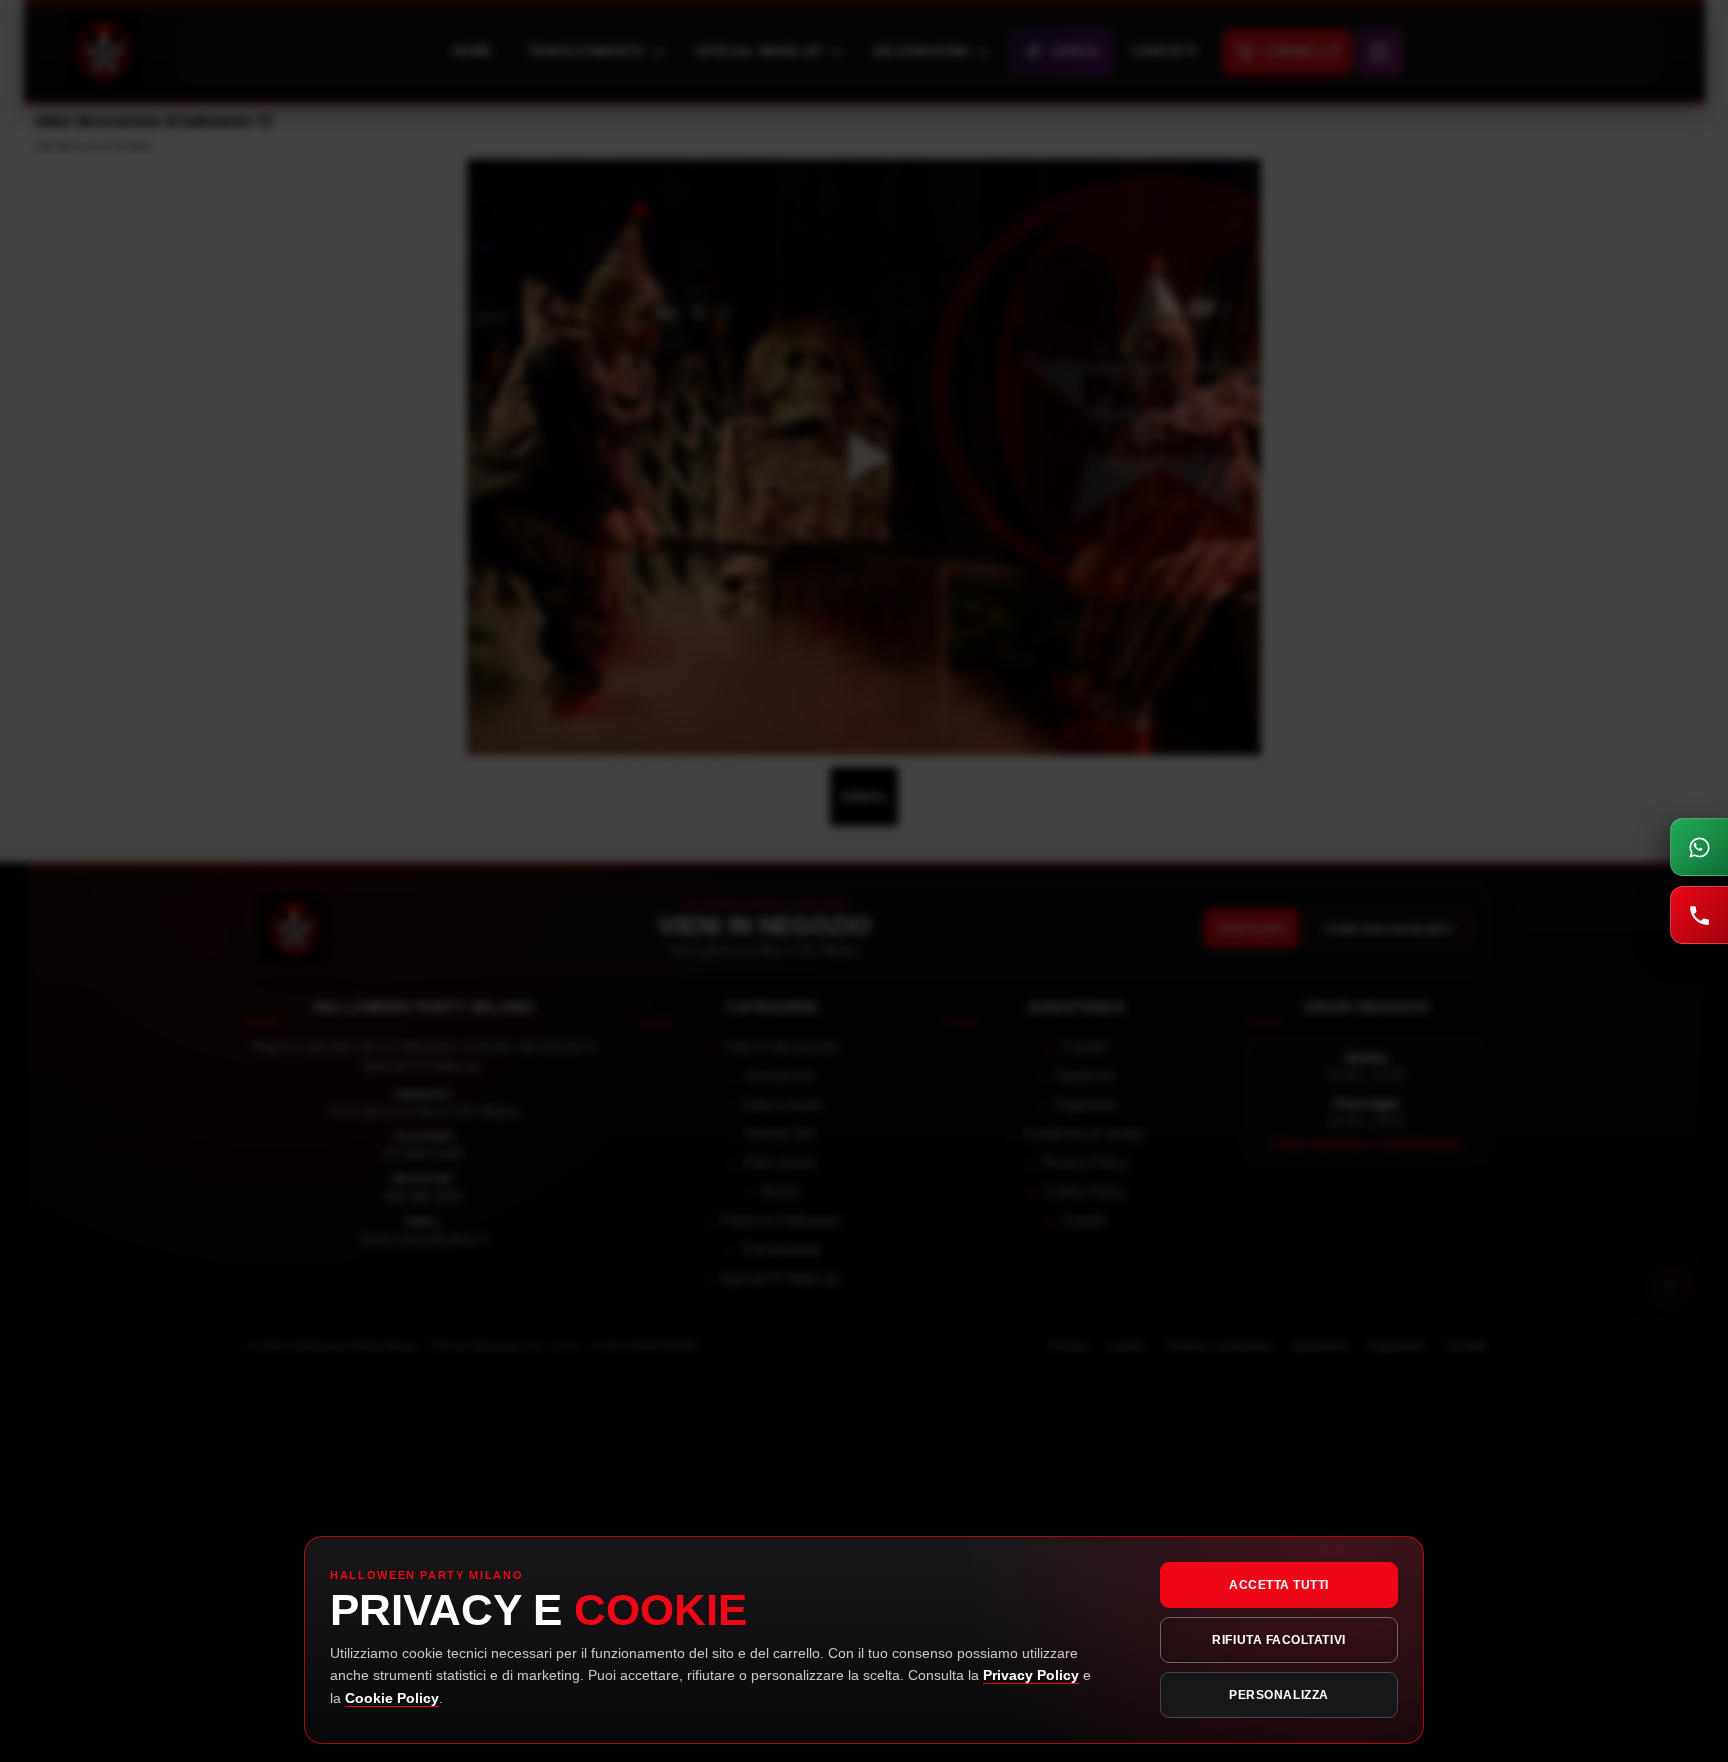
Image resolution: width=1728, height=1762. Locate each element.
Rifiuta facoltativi (1278, 1640)
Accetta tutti (1279, 1585)
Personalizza (1278, 1695)
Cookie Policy (392, 1698)
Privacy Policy (1031, 1675)
